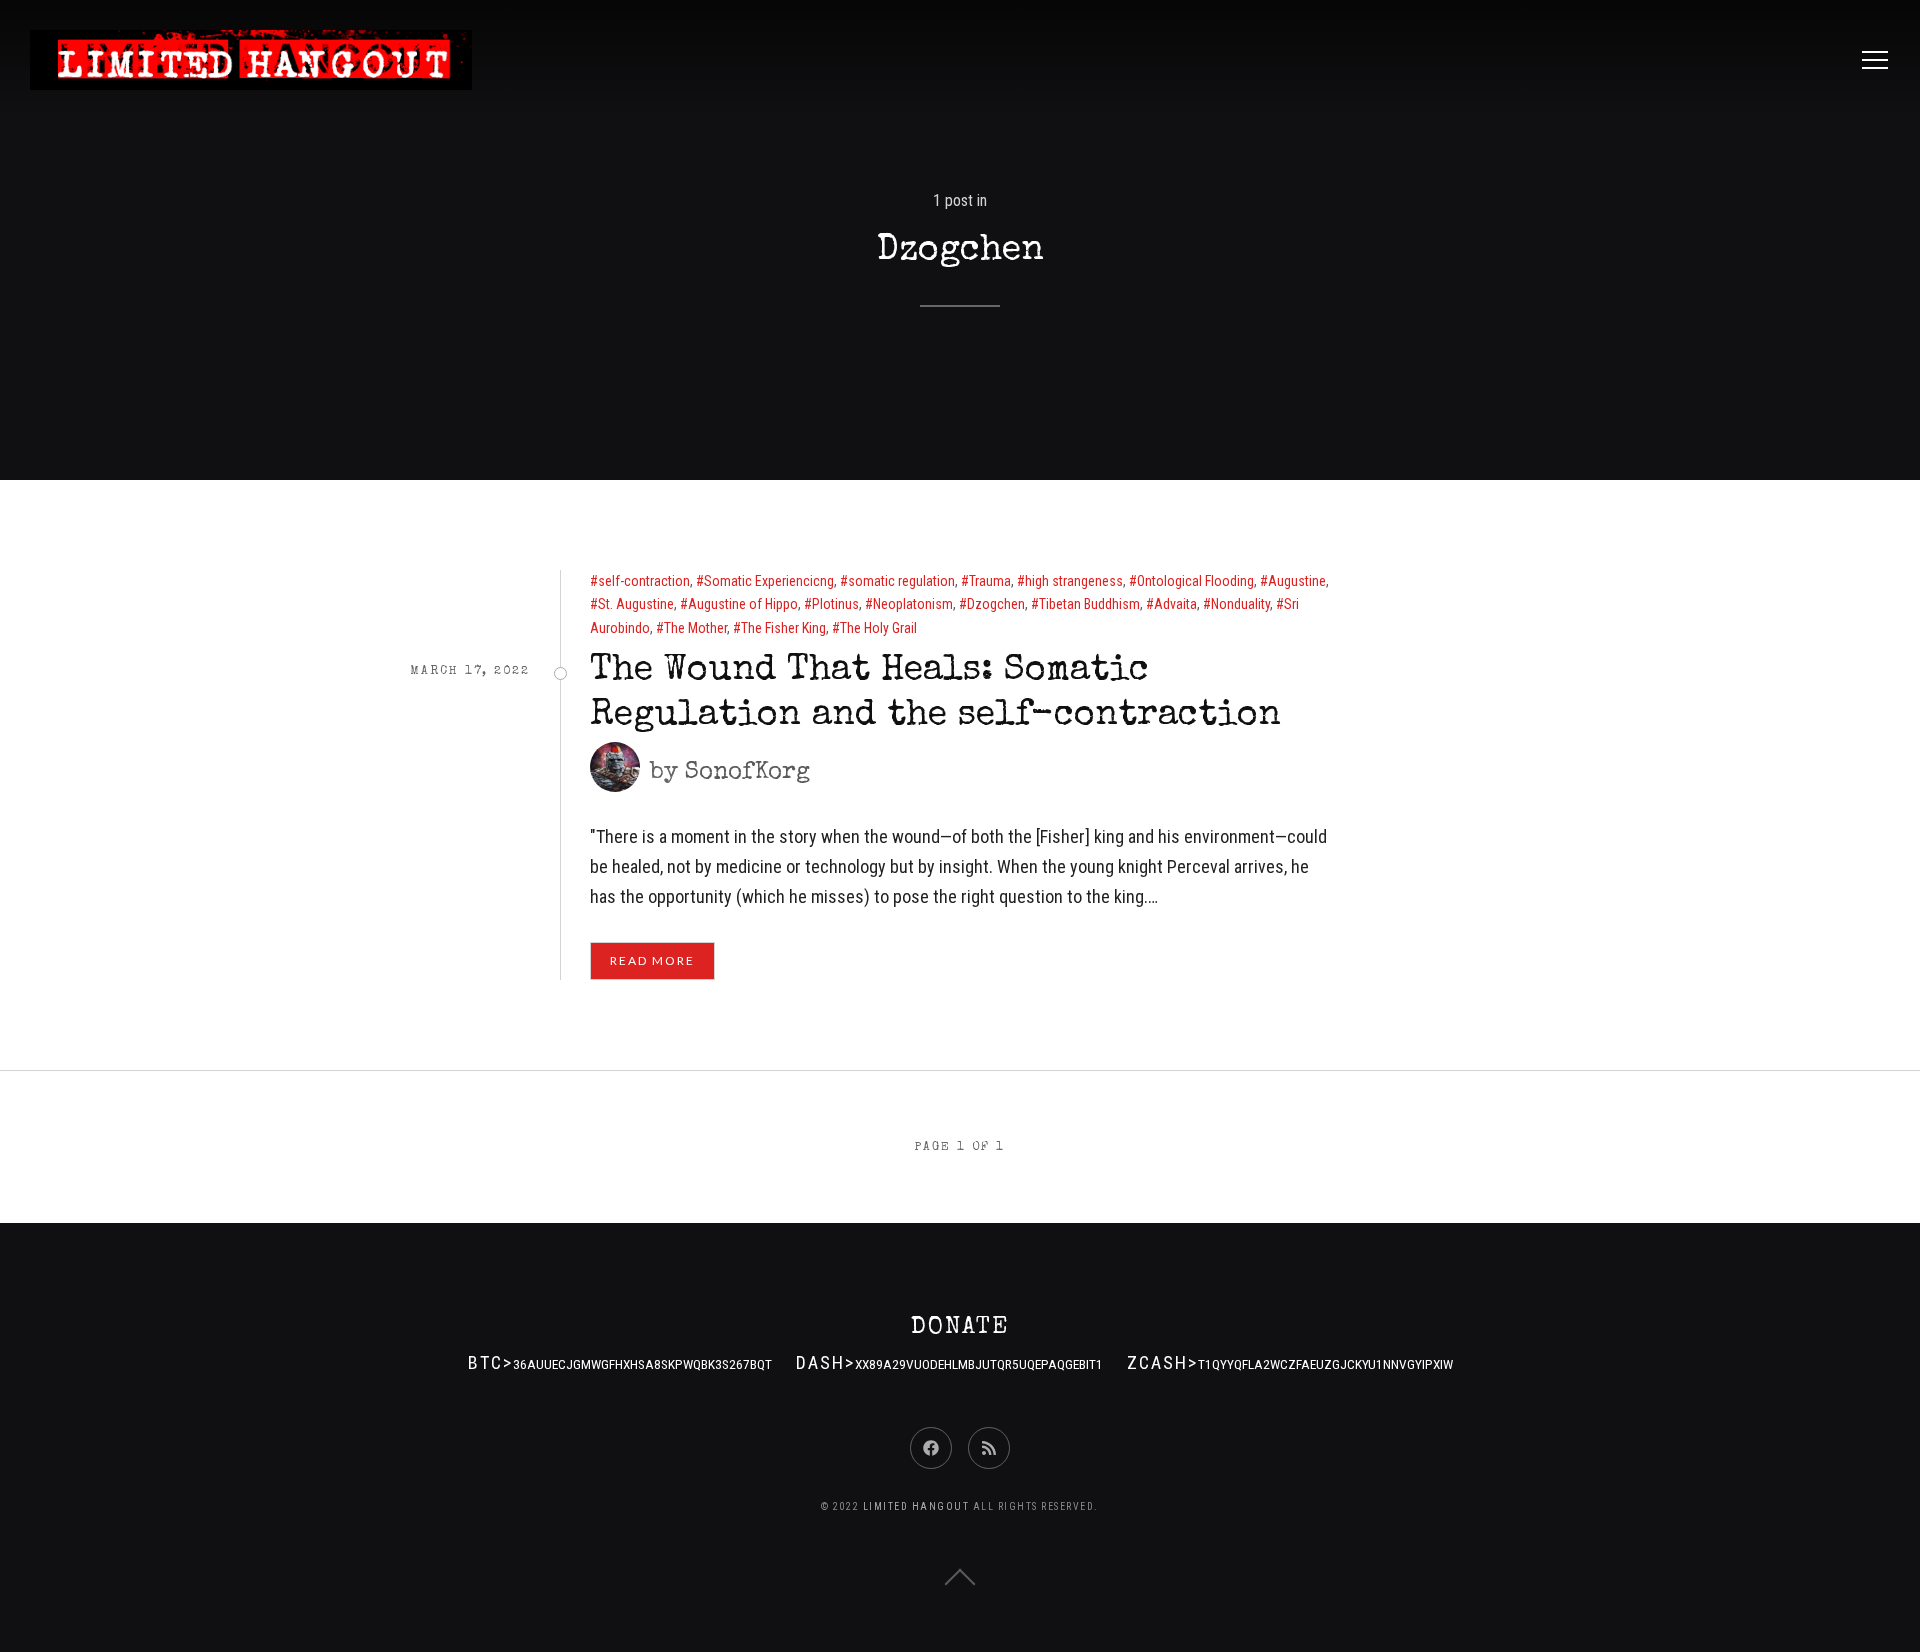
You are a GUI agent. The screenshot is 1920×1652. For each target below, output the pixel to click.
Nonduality (1240, 604)
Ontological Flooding (1195, 581)
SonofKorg (747, 773)
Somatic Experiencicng (769, 581)
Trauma (990, 581)
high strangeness (1074, 581)
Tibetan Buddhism (1089, 604)
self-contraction (644, 581)
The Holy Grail (878, 628)
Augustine (1297, 581)
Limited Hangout (916, 1506)
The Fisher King (783, 628)
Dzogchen (996, 604)
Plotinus (835, 604)
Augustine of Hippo (743, 604)
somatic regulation (901, 581)
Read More (652, 960)
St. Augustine (636, 604)
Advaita (1175, 604)
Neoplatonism (913, 604)
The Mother (695, 628)
